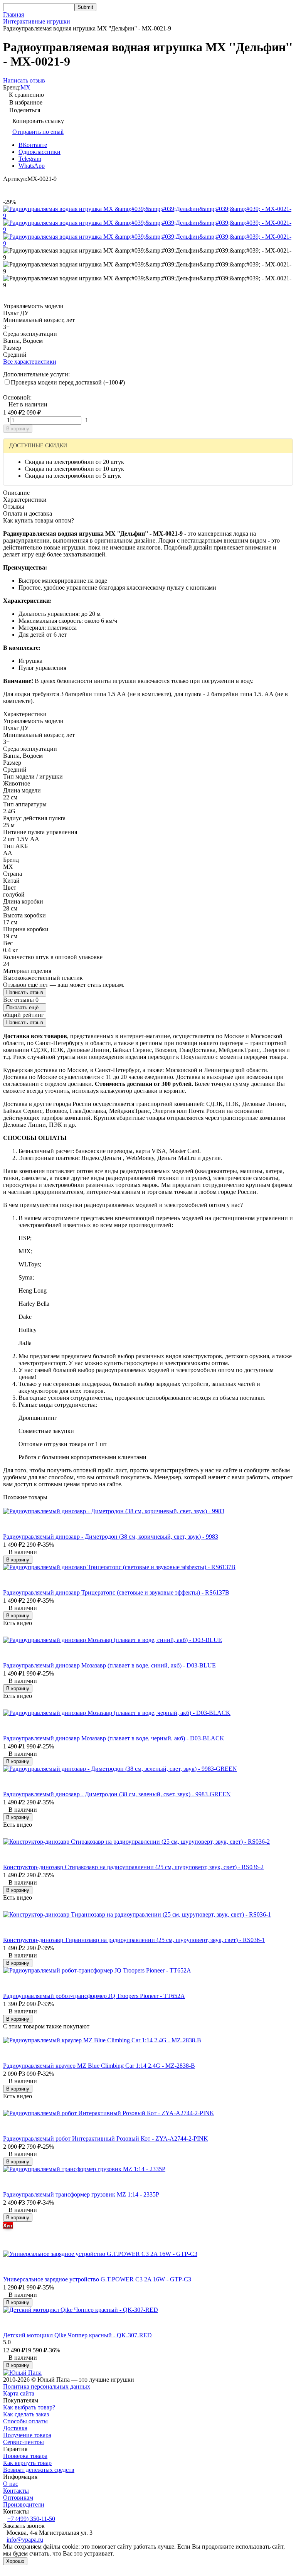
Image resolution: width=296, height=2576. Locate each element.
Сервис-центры (24, 2442)
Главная (13, 14)
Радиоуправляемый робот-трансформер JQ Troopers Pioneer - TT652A (94, 1996)
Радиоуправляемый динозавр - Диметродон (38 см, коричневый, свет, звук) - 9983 (111, 1537)
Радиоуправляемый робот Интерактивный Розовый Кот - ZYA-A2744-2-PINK (106, 2139)
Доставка (15, 2428)
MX (25, 87)
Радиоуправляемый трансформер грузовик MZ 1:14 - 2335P (81, 2194)
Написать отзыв (25, 992)
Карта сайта (19, 2393)
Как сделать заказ (26, 2414)
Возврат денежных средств (39, 2470)
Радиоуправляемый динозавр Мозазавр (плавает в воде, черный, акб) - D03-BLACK (114, 1738)
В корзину (18, 429)
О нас (11, 2484)
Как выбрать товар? (29, 2407)
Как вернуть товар (27, 2463)
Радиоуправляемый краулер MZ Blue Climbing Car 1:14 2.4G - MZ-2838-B (99, 2066)
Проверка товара (25, 2456)
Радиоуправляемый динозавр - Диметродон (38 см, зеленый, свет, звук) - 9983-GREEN (117, 1794)
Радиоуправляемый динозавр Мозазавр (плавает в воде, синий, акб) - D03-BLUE (109, 1665)
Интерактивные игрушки (37, 21)
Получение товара (27, 2435)
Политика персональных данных (47, 2386)
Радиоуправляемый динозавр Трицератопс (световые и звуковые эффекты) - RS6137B (116, 1592)
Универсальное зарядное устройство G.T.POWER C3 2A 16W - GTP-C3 (97, 2279)
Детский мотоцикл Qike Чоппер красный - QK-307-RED (77, 2335)
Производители (24, 2504)
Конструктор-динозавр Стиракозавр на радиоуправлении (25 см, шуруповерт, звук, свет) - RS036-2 (133, 1867)
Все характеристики (30, 362)
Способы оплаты (25, 2421)
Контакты (16, 2491)
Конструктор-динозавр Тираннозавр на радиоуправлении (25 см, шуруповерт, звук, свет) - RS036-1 (134, 1940)
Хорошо (15, 2561)
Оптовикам (18, 2498)
